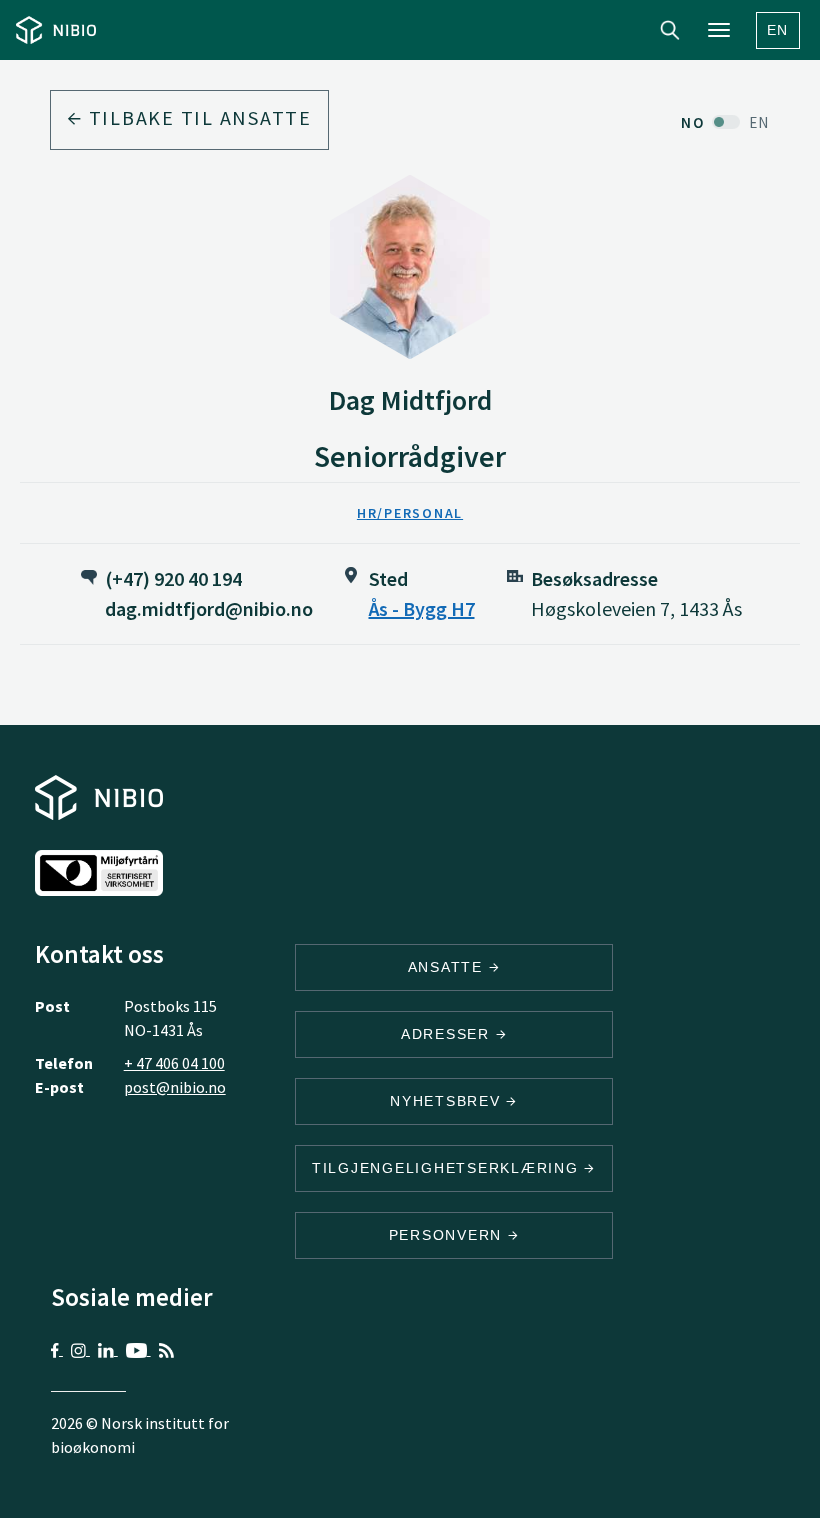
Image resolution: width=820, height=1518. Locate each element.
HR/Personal (410, 513)
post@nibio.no (175, 1087)
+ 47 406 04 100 (174, 1063)
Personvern (448, 1235)
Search (670, 30)
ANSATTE (448, 967)
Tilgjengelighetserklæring (448, 1168)
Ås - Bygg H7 (422, 608)
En (778, 30)
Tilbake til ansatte (197, 117)
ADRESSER (448, 1034)
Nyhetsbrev (448, 1101)
